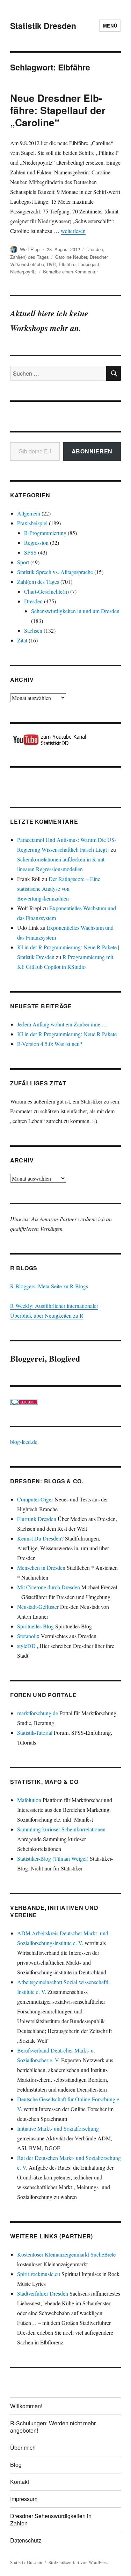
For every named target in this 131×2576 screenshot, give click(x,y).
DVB (51, 264)
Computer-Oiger (35, 1499)
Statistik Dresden (43, 26)
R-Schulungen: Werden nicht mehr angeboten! (53, 2427)
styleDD (26, 1646)
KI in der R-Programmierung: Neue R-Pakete (67, 1034)
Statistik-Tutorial (35, 1733)
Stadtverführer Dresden (43, 2293)
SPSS (30, 552)
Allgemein (29, 513)
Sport (23, 562)
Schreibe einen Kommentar (70, 272)
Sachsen (33, 630)
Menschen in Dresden (41, 1568)
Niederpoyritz (23, 272)
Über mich (23, 2447)
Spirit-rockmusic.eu (39, 2274)
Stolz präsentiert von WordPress (78, 2562)
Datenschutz (26, 2540)
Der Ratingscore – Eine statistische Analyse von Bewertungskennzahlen (59, 888)
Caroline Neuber (71, 257)
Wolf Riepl (30, 249)
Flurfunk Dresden (37, 1519)
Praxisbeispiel (32, 523)
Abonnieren (92, 451)
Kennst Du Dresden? (40, 1538)
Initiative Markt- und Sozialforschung (58, 2128)
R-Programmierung (45, 533)
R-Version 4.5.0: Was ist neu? (50, 1044)
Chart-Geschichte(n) (46, 591)
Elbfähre (67, 264)
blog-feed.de (24, 1442)
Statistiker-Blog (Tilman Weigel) (53, 1858)
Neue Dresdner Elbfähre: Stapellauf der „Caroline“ (58, 110)
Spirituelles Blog (35, 1626)
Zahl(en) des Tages (30, 257)
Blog (16, 2465)
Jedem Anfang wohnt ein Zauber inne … (62, 1024)
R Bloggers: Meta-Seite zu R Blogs (49, 1286)
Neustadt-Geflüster (38, 1607)
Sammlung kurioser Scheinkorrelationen (61, 1829)
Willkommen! (26, 2406)
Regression (36, 543)
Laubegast (89, 264)
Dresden (95, 249)
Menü (110, 26)
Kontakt (20, 2482)
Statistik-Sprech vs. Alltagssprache (55, 572)
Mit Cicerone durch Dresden (49, 1587)
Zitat (22, 640)
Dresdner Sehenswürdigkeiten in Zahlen (51, 2519)
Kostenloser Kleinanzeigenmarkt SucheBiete (66, 2254)
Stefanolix (28, 1636)
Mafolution (29, 1800)
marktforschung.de (38, 1713)
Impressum (24, 2499)
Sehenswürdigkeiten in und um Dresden (75, 611)
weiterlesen (73, 231)
